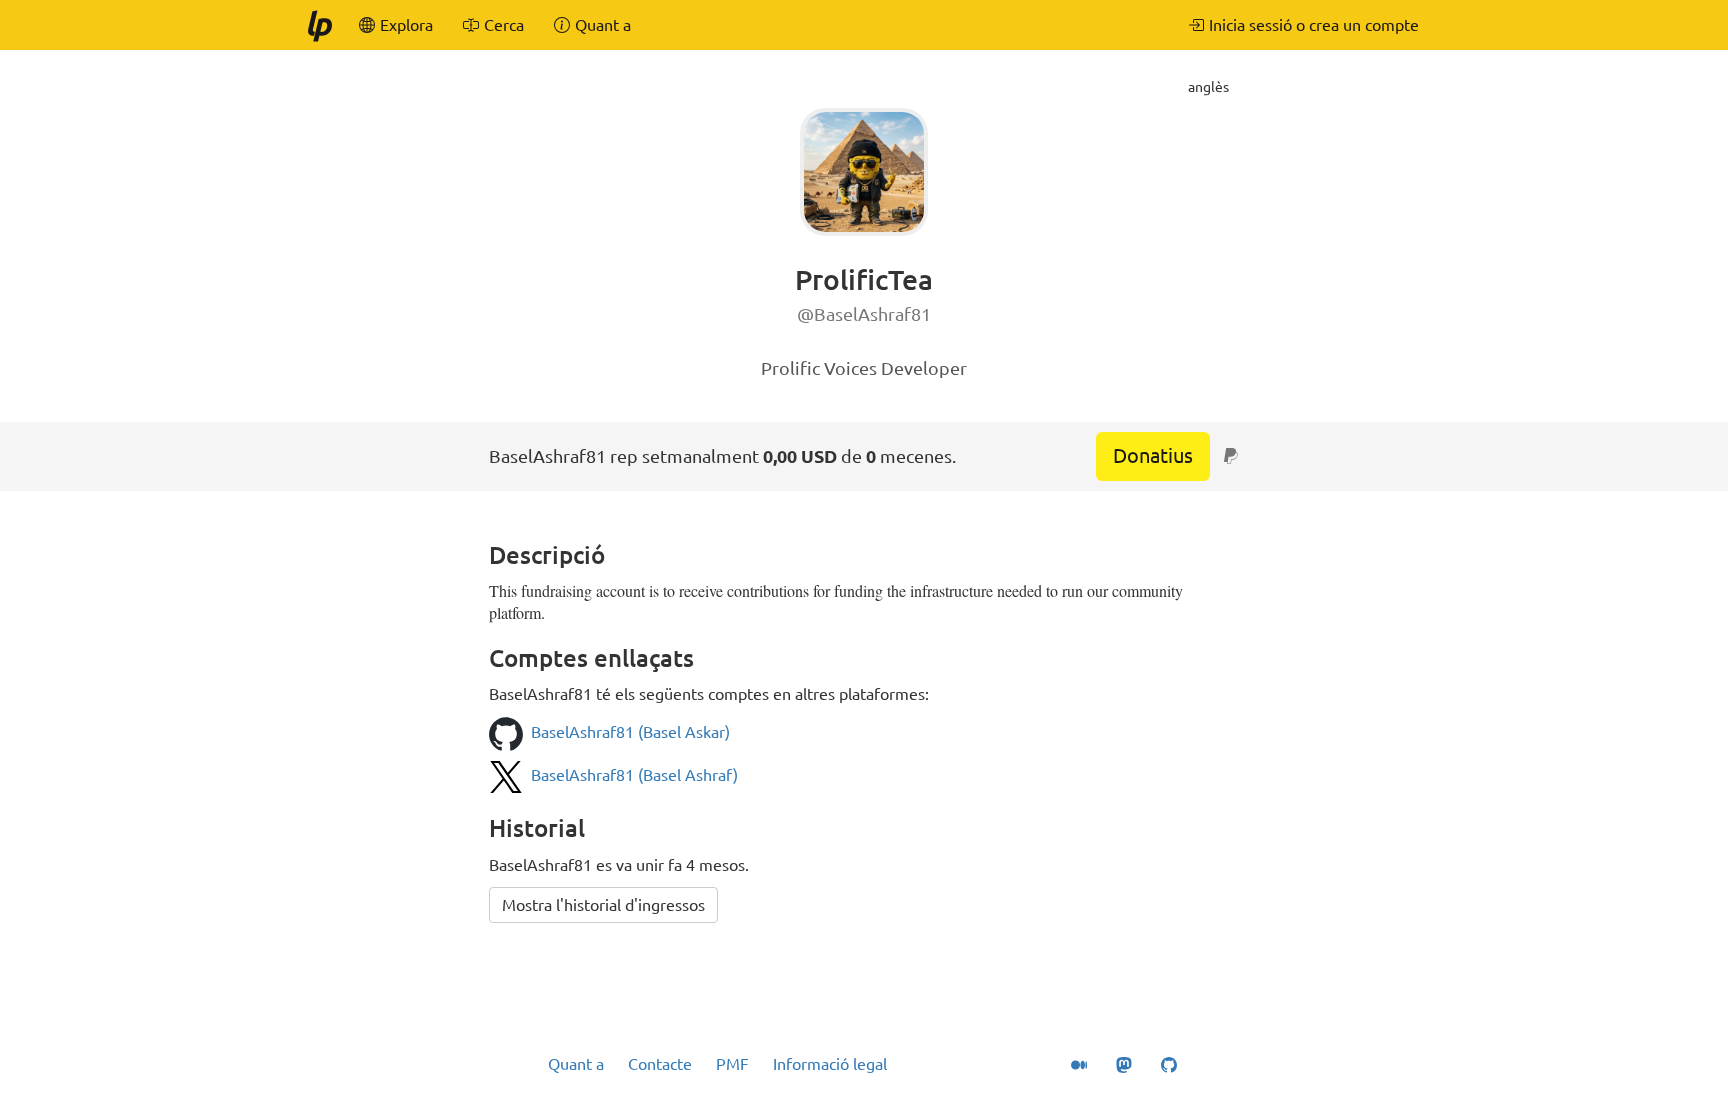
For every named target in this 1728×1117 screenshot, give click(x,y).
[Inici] (319, 25)
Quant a (576, 1064)
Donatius (1153, 455)
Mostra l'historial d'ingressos (603, 905)
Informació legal (830, 1064)
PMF (732, 1064)
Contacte (660, 1064)
